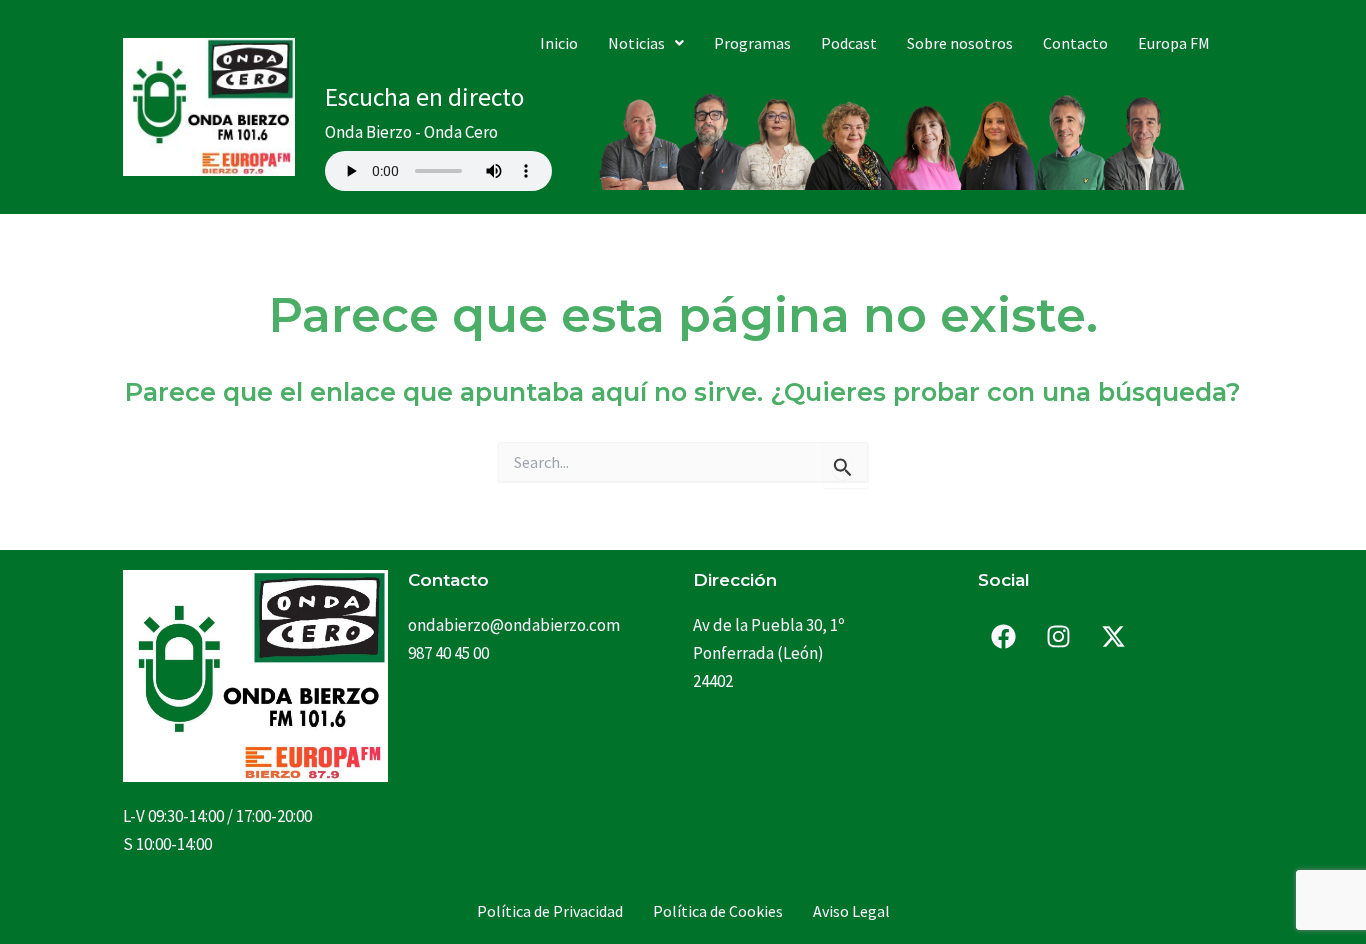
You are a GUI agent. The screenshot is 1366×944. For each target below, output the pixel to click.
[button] (646, 43)
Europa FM (1174, 43)
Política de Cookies (718, 911)
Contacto (1075, 43)
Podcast (849, 43)
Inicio (559, 43)
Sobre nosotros (960, 43)
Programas (752, 43)
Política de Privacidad (550, 911)
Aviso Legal (851, 911)
